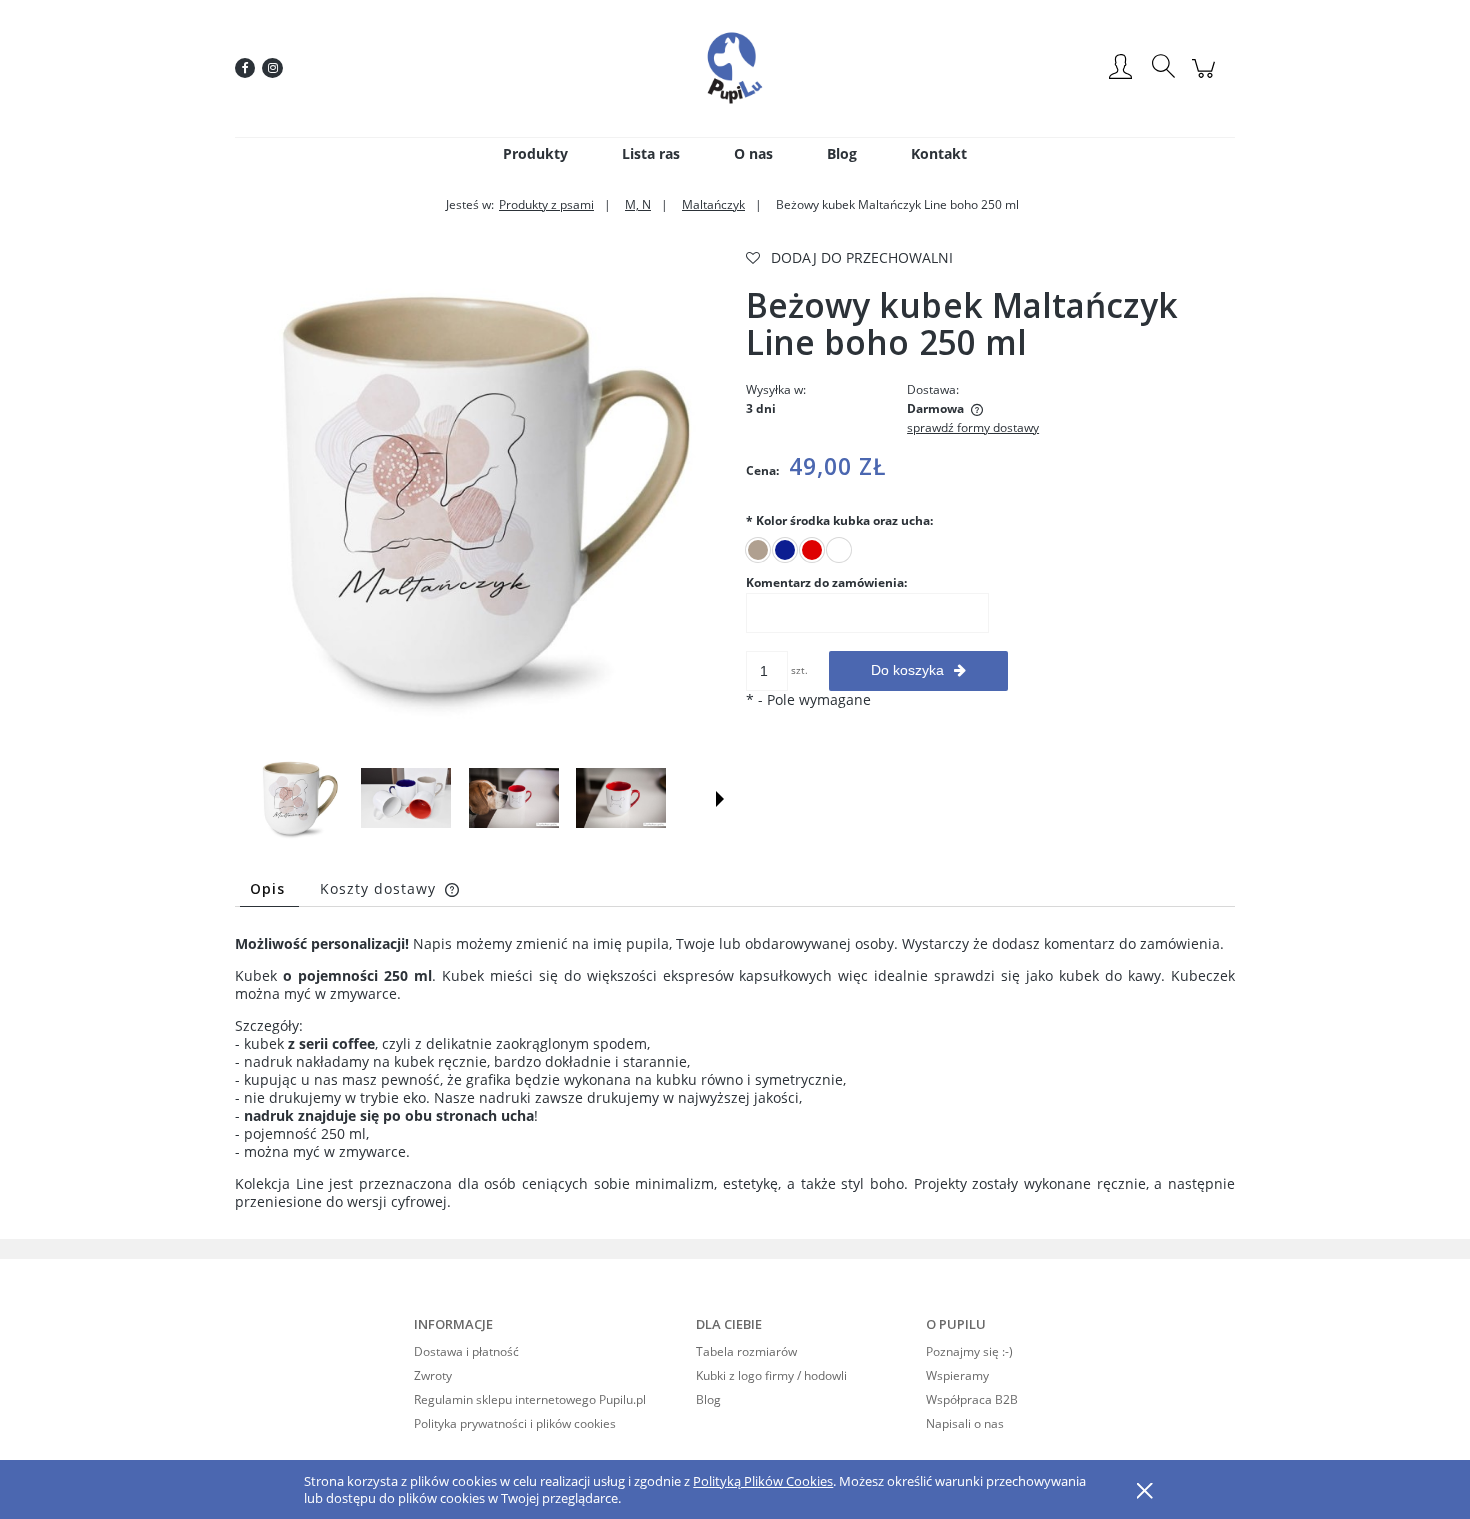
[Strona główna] (735, 68)
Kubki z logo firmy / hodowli (771, 1375)
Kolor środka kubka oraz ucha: (839, 520)
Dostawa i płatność (466, 1351)
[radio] (758, 550)
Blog (708, 1399)
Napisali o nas (965, 1423)
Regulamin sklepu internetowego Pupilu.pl (530, 1399)
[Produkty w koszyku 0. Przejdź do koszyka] (1206, 78)
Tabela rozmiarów (746, 1351)
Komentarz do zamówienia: (826, 582)
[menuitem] (535, 153)
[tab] (269, 888)
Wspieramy (957, 1375)
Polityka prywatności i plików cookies (515, 1423)
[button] (720, 799)
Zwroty (433, 1375)
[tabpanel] (735, 1073)
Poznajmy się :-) (969, 1351)
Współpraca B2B (972, 1399)
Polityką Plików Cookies (763, 1481)
